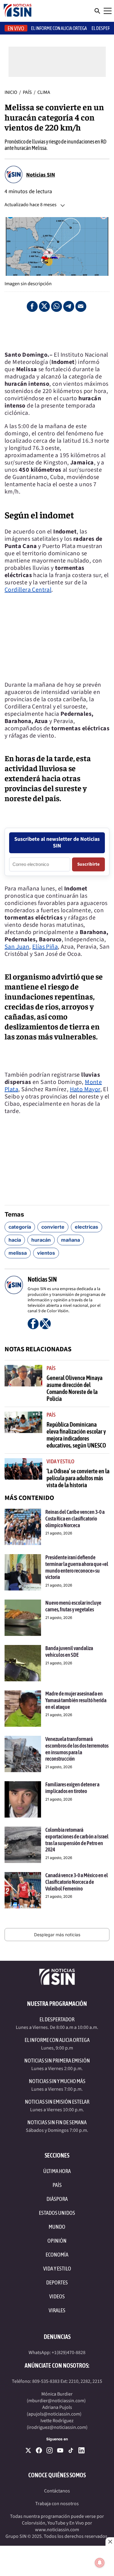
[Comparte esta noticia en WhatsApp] (57, 306)
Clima (44, 92)
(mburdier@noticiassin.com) (56, 2401)
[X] (28, 2450)
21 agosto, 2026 (59, 1533)
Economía (57, 2255)
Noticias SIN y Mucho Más (57, 2081)
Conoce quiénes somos (57, 2475)
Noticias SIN (41, 175)
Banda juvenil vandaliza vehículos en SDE (69, 1651)
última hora (57, 2171)
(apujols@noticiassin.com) (54, 2414)
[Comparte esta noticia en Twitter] (44, 306)
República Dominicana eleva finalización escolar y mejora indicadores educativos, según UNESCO (76, 1435)
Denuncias (57, 2337)
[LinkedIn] (81, 2450)
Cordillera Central (28, 590)
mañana (71, 1240)
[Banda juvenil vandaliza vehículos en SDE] (23, 1663)
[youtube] (60, 2450)
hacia (15, 1240)
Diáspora (57, 2199)
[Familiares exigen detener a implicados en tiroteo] (23, 1799)
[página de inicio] (18, 11)
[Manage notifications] (100, 2563)
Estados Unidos (57, 2213)
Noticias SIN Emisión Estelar (57, 2102)
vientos (46, 1253)
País (28, 92)
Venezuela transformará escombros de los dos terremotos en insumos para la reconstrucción (77, 1749)
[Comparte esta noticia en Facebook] (32, 306)
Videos (57, 2296)
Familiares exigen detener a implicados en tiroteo (72, 1788)
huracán (41, 1240)
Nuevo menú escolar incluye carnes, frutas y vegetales (73, 1606)
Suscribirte (88, 864)
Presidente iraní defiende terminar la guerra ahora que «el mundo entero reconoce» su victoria (77, 1567)
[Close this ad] (110, 2541)
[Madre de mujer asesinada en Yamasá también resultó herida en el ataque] (23, 1709)
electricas (86, 1227)
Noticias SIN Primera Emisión (57, 2061)
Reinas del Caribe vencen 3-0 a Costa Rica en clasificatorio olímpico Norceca (75, 1518)
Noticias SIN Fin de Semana (57, 2122)
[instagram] (50, 2450)
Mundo (57, 2227)
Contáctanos (57, 2491)
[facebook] (39, 2450)
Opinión (57, 2241)
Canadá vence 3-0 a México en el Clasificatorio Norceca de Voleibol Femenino (77, 1882)
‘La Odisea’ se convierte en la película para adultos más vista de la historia (78, 1478)
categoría (20, 1227)
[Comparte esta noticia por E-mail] (81, 306)
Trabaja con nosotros (57, 2504)
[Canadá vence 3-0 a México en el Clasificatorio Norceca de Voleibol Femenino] (23, 1890)
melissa (18, 1253)
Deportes (57, 2282)
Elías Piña (45, 947)
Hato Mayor (85, 1089)
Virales (57, 2310)
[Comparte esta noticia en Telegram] (69, 306)
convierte (53, 1227)
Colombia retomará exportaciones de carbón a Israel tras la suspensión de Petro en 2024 (77, 1840)
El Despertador (57, 2019)
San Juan (17, 947)
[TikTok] (71, 2450)
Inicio (11, 92)
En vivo (16, 28)
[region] (57, 332)
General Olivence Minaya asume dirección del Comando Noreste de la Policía (74, 1388)
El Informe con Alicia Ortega (57, 2040)
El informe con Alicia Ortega (59, 28)
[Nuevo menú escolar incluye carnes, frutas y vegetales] (23, 1618)
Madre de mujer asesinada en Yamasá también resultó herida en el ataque (76, 1700)
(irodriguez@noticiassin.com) (57, 2427)
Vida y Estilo (60, 1461)
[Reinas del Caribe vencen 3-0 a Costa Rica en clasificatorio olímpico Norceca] (23, 1527)
